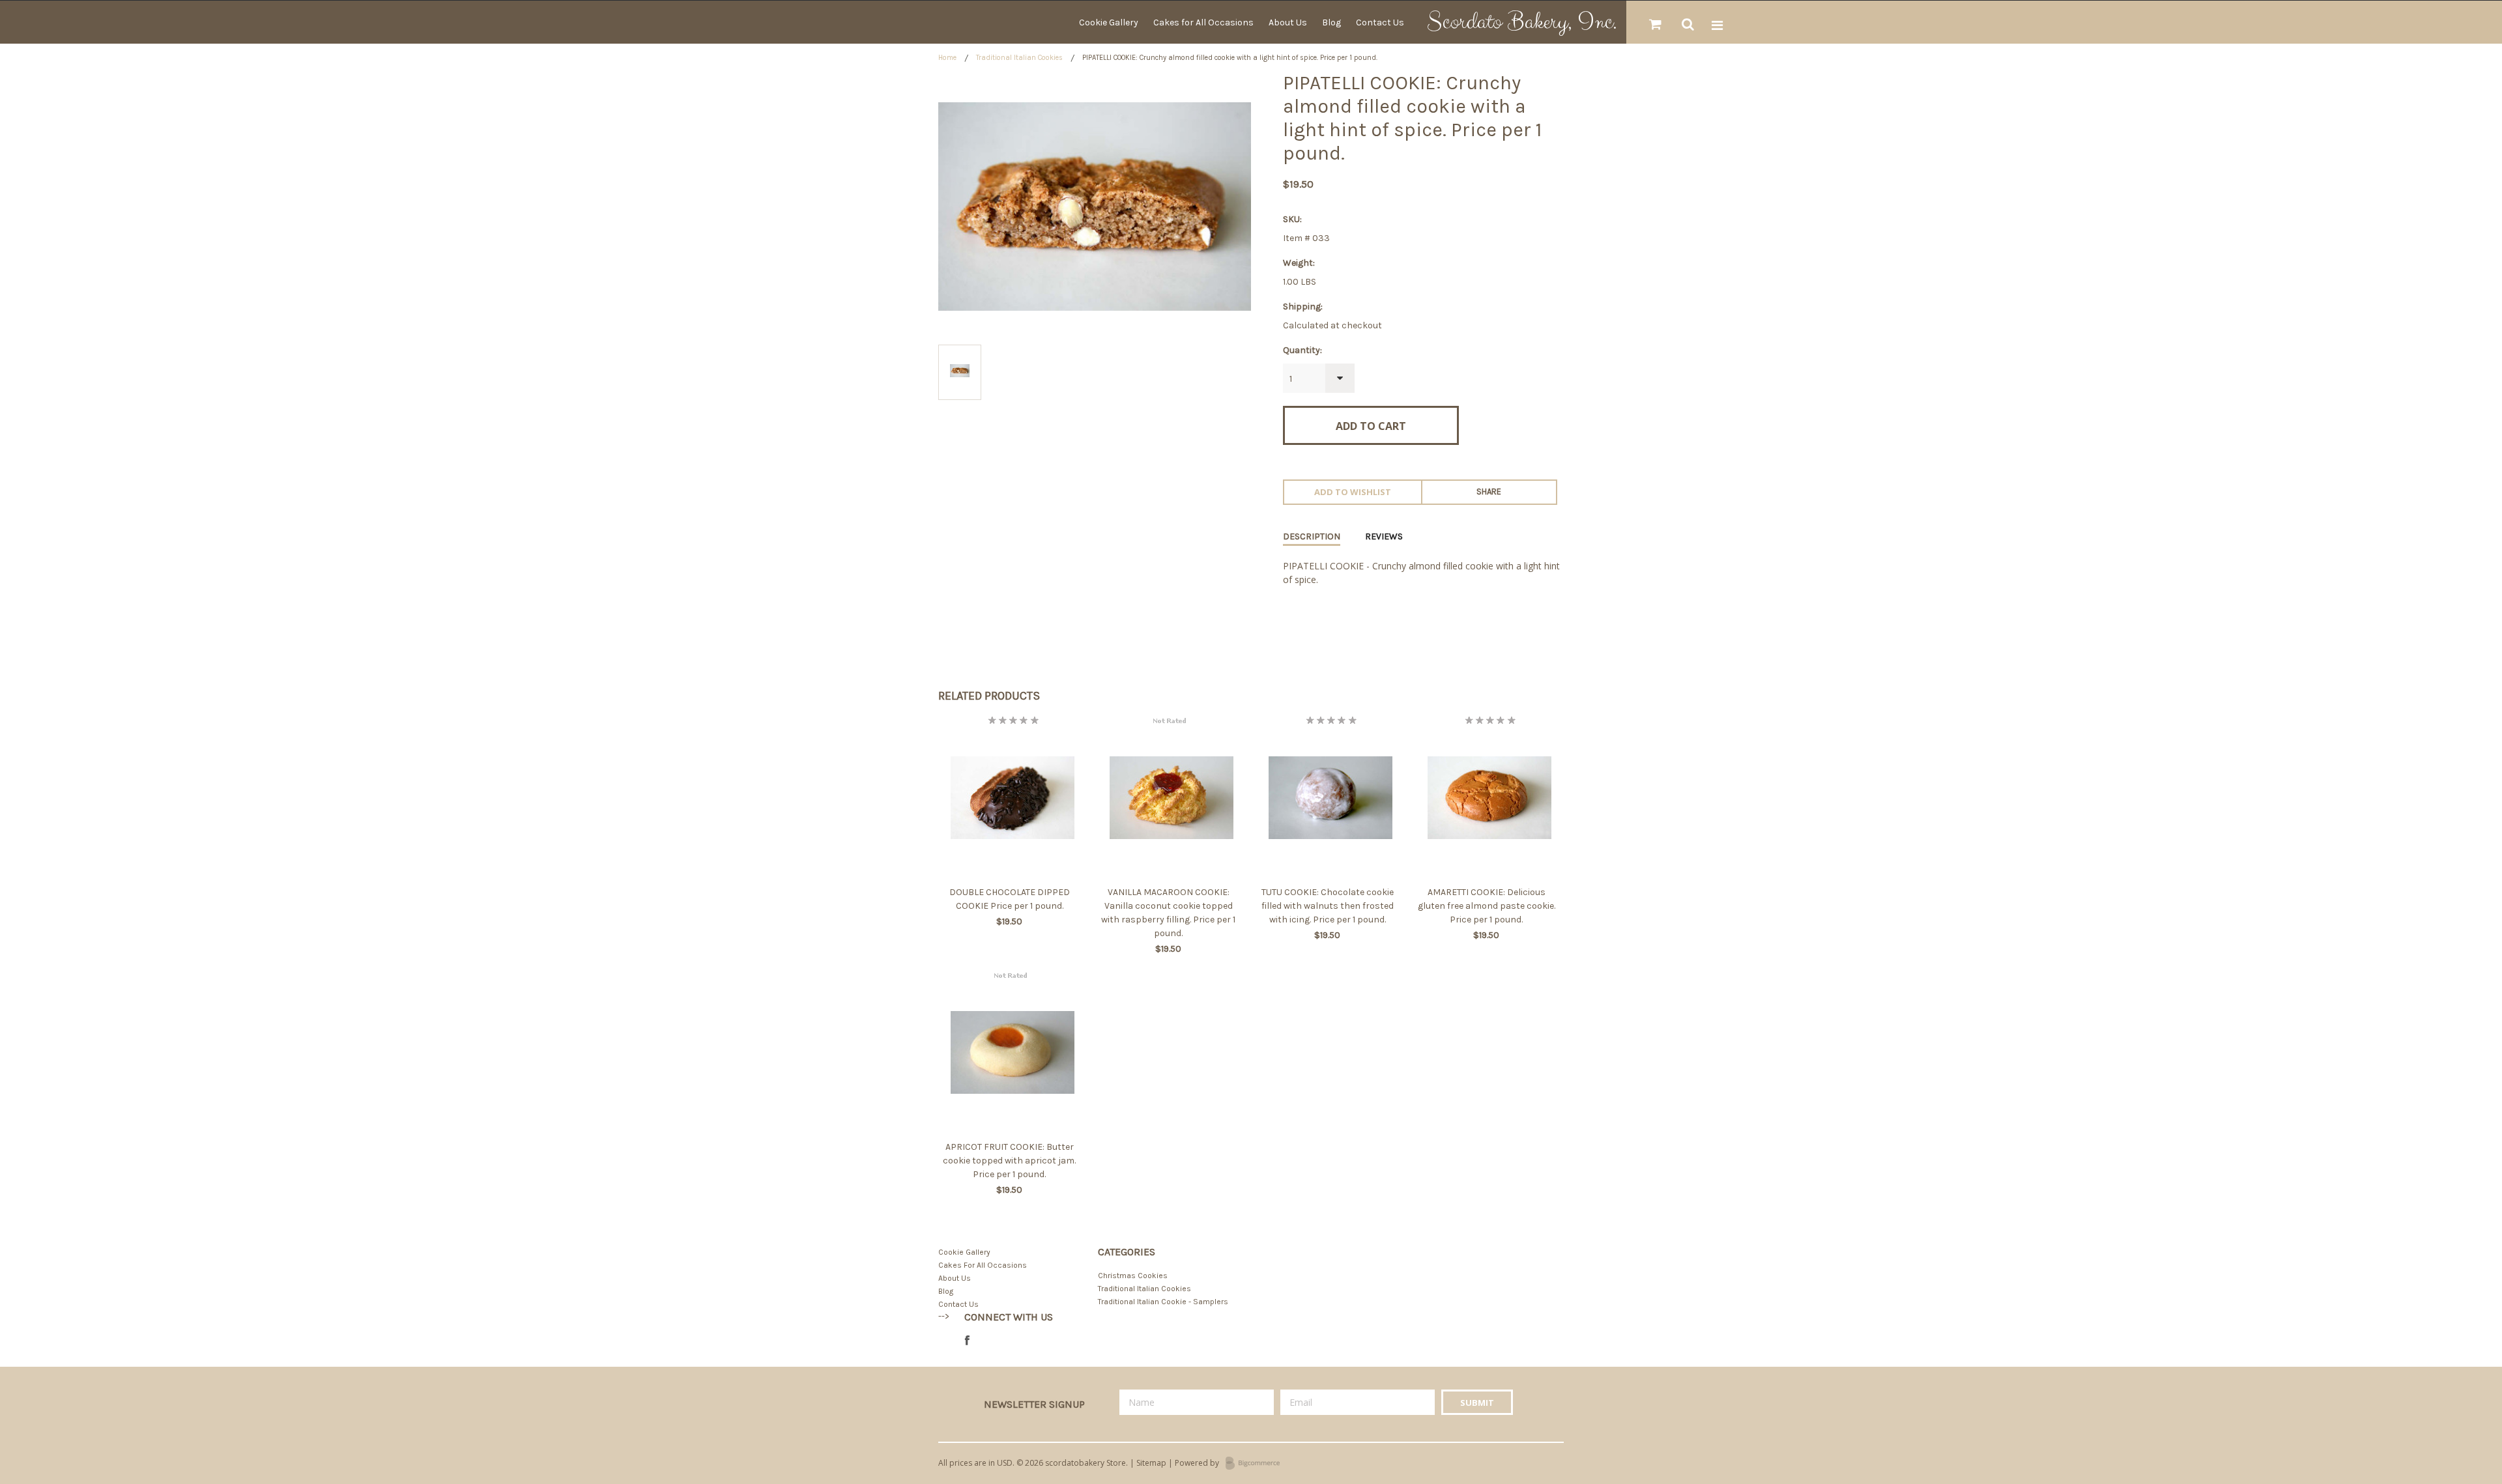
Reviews (1384, 536)
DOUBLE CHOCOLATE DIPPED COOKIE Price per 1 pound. (1010, 899)
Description (1312, 536)
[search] (1688, 25)
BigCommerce (1257, 1464)
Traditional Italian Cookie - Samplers (1163, 1302)
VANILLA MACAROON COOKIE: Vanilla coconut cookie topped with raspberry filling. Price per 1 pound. (1168, 913)
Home (947, 58)
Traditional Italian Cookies (1019, 58)
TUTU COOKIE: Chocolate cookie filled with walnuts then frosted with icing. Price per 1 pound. (1328, 906)
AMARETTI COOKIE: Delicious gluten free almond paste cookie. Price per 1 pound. (1487, 906)
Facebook (971, 1341)
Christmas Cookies (1133, 1276)
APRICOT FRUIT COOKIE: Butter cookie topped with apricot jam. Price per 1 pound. (1009, 1161)
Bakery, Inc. (1522, 22)
